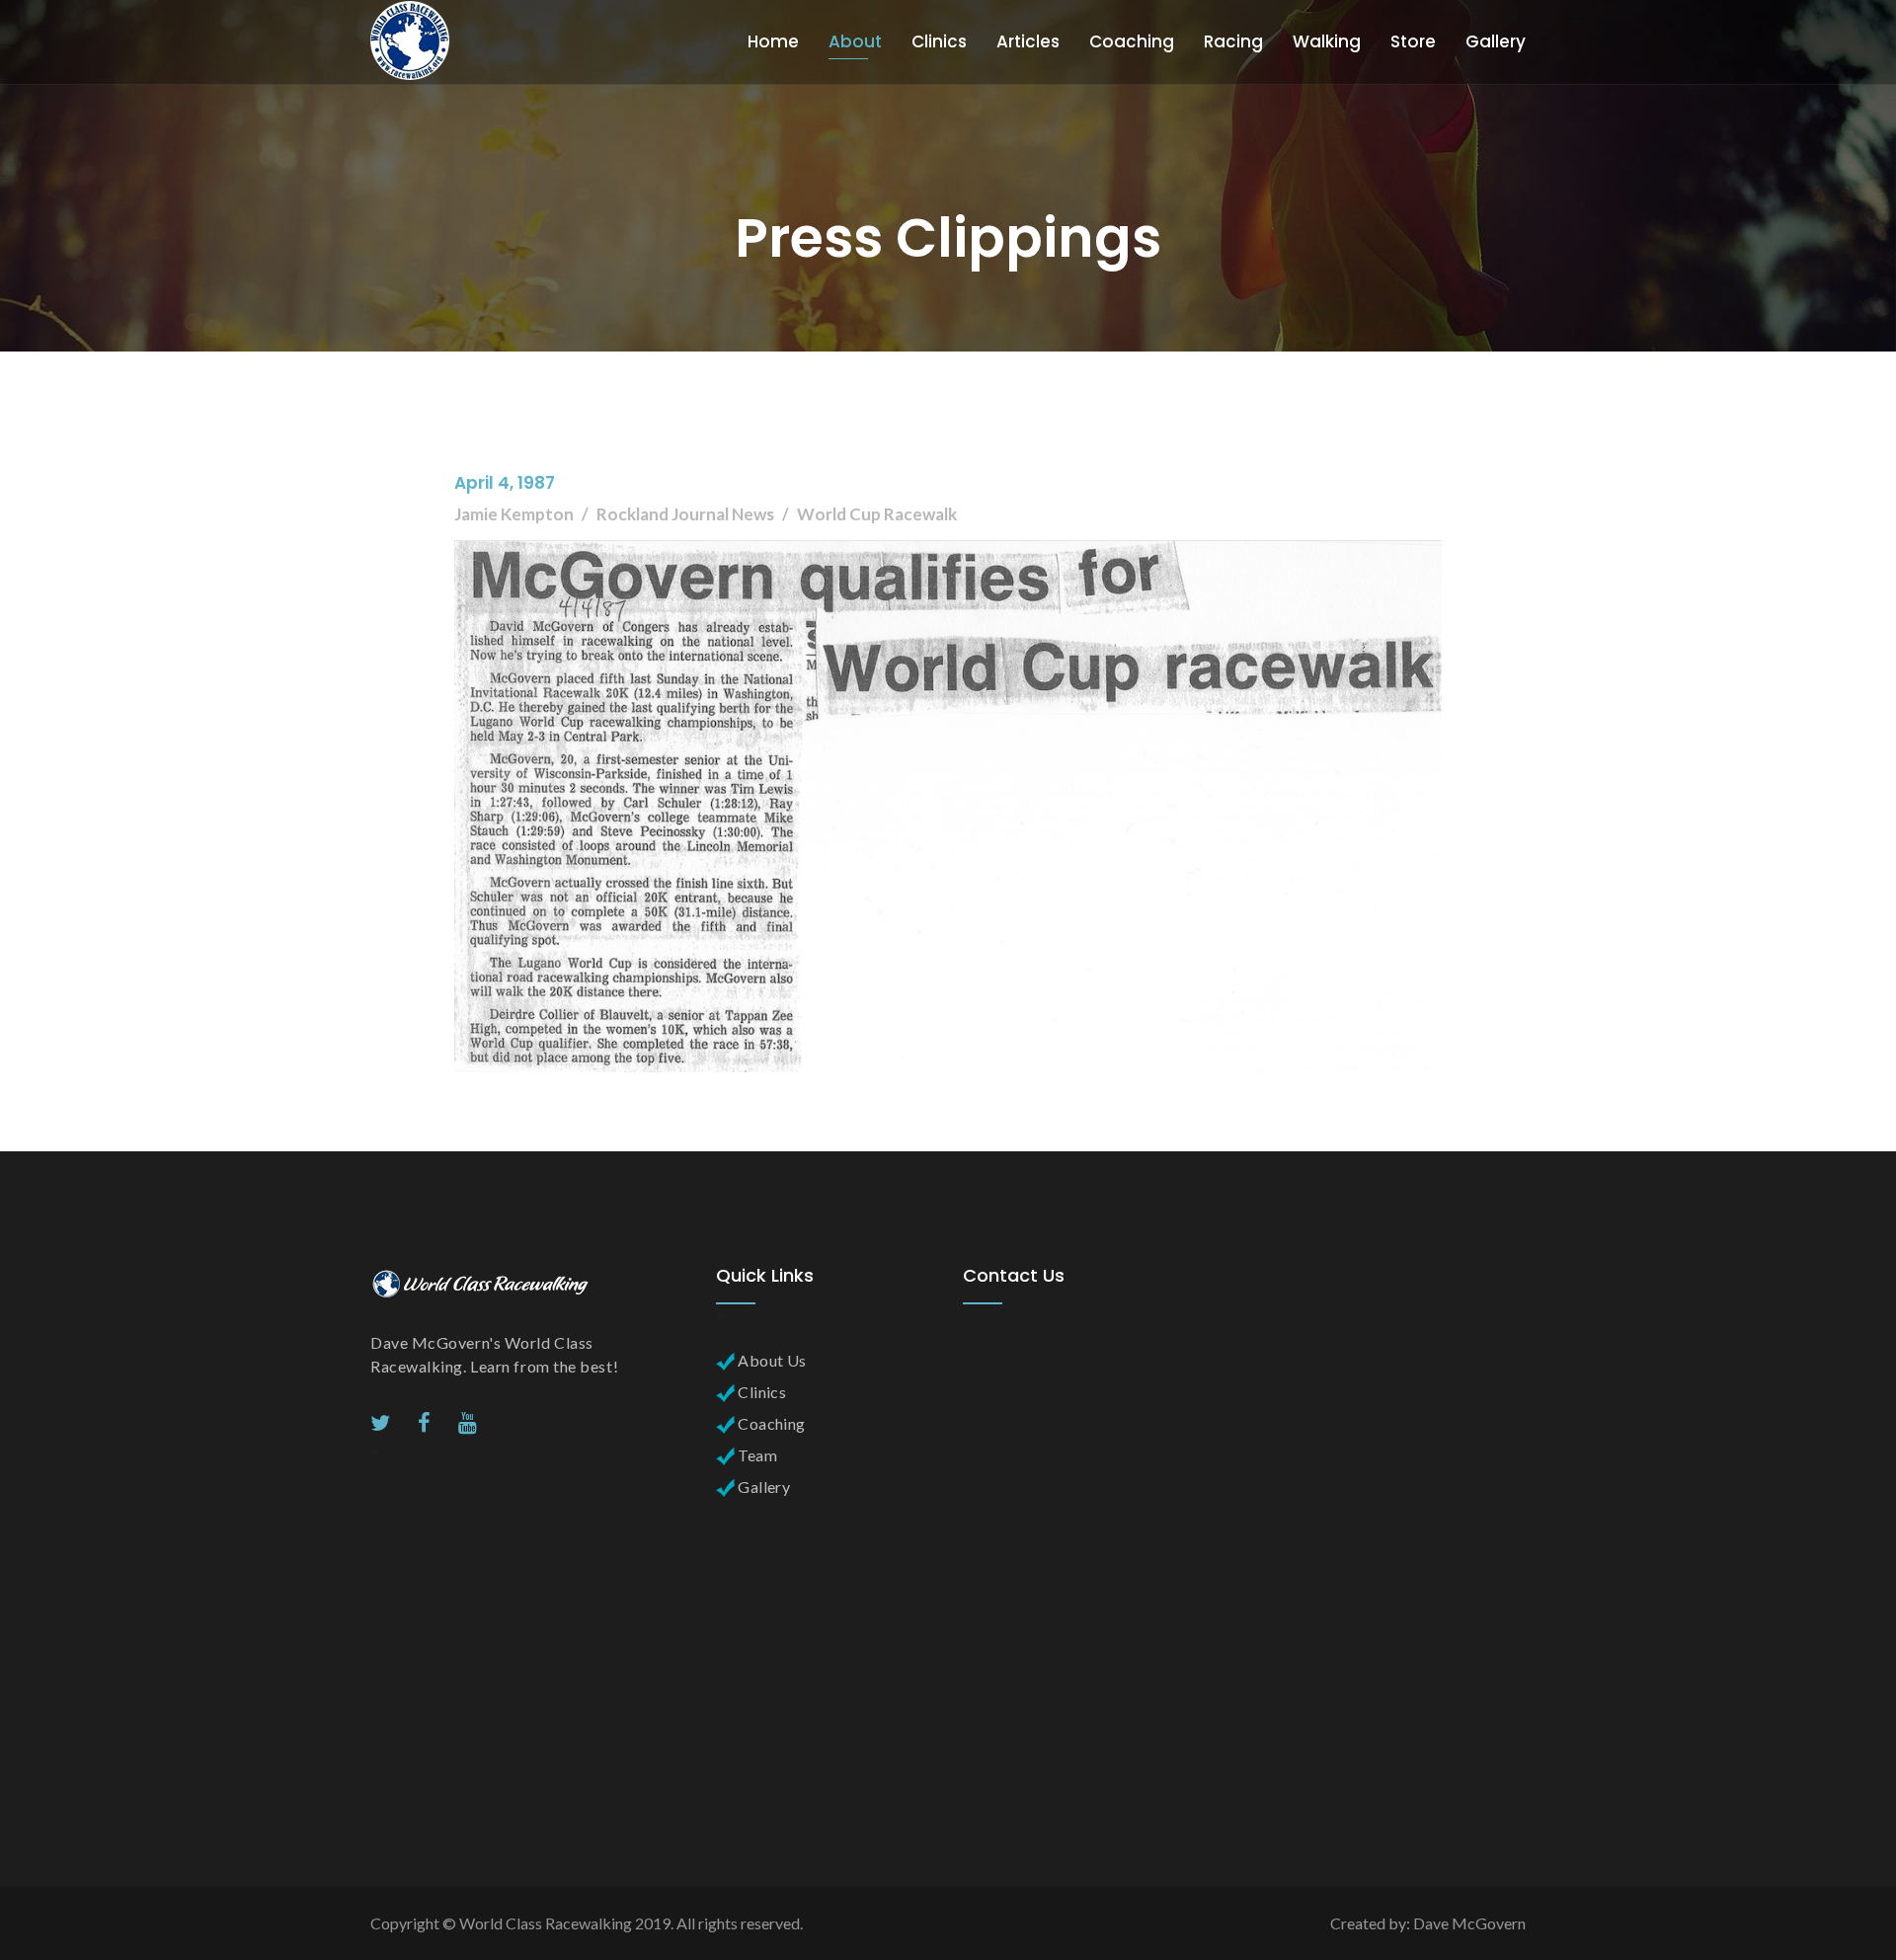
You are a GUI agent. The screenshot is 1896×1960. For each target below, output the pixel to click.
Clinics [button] (939, 41)
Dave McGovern (1469, 1923)
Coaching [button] (1132, 41)
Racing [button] (1233, 41)
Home (773, 41)
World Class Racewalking (546, 1923)
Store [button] (1413, 41)
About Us (771, 1360)
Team (756, 1455)
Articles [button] (1028, 41)
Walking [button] (1327, 41)
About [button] (855, 41)
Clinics (760, 1392)
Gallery (1496, 41)
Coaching (770, 1423)
